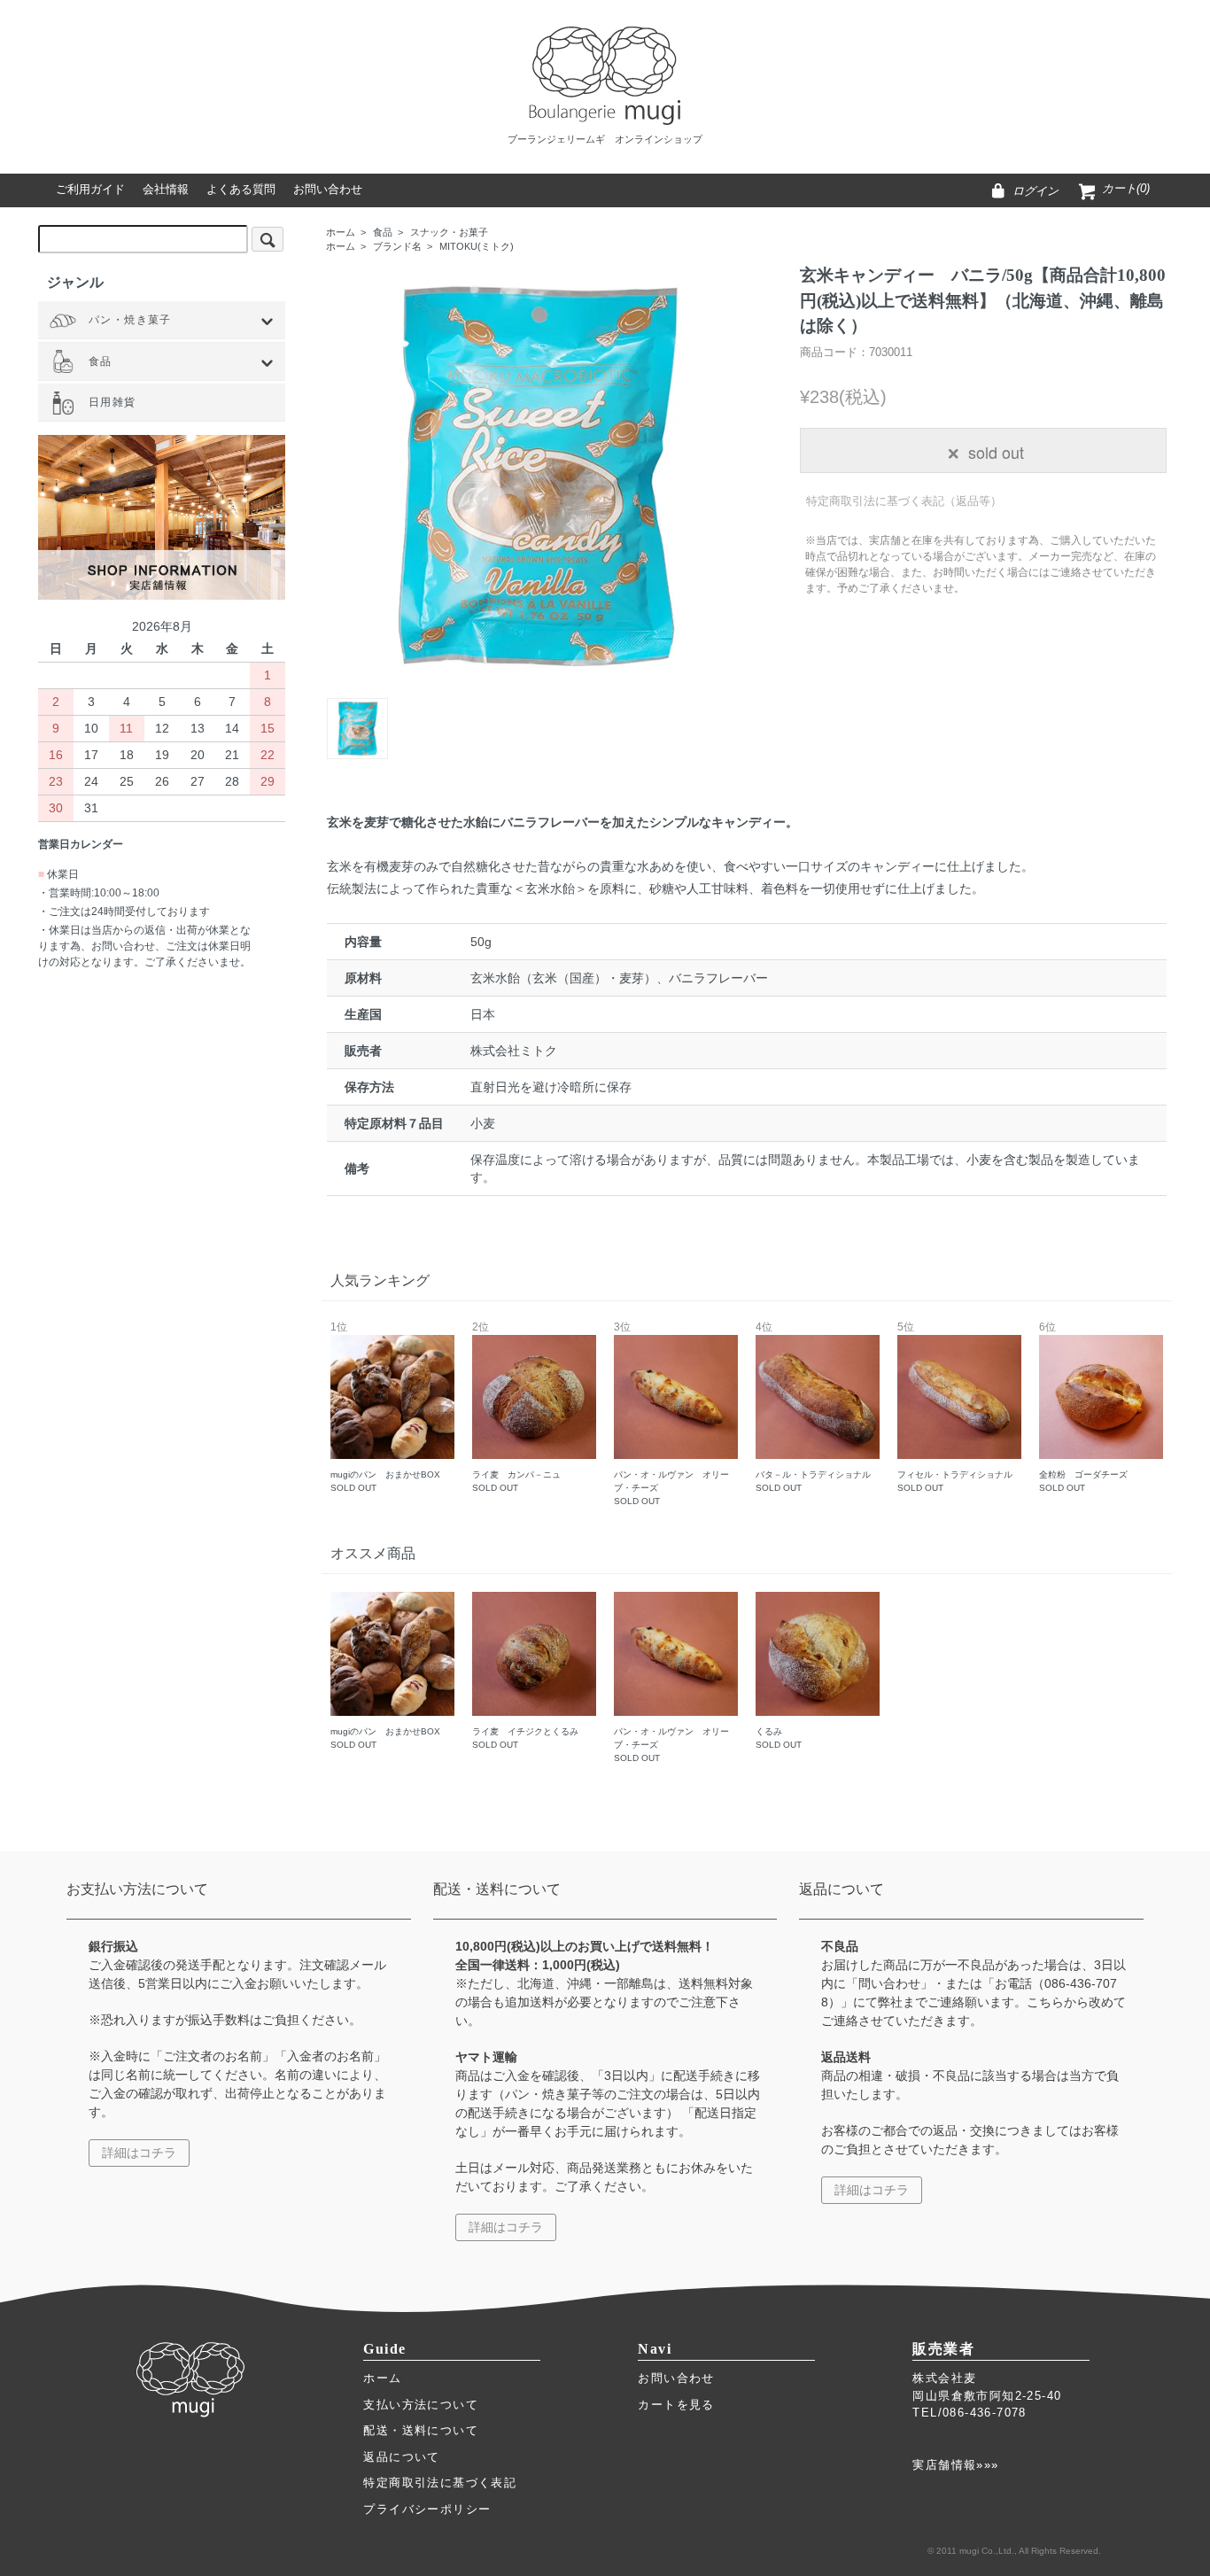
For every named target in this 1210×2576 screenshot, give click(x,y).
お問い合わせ (676, 2378)
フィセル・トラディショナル (955, 1408)
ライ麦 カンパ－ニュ (516, 1408)
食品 (383, 232)
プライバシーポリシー (427, 2509)
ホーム (341, 232)
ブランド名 (397, 246)
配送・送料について (421, 2430)
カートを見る (676, 2405)
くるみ (779, 1738)
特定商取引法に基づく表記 (440, 2483)
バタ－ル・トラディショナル (813, 1408)
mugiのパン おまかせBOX (385, 1408)
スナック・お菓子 (449, 232)
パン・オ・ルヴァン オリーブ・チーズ (671, 1414)
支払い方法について (421, 2405)
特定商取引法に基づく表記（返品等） (904, 501)
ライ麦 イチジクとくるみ (525, 1738)
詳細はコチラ (139, 2153)
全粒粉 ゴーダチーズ (1083, 1408)
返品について (401, 2457)
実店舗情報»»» (955, 2465)
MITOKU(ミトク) (477, 246)
